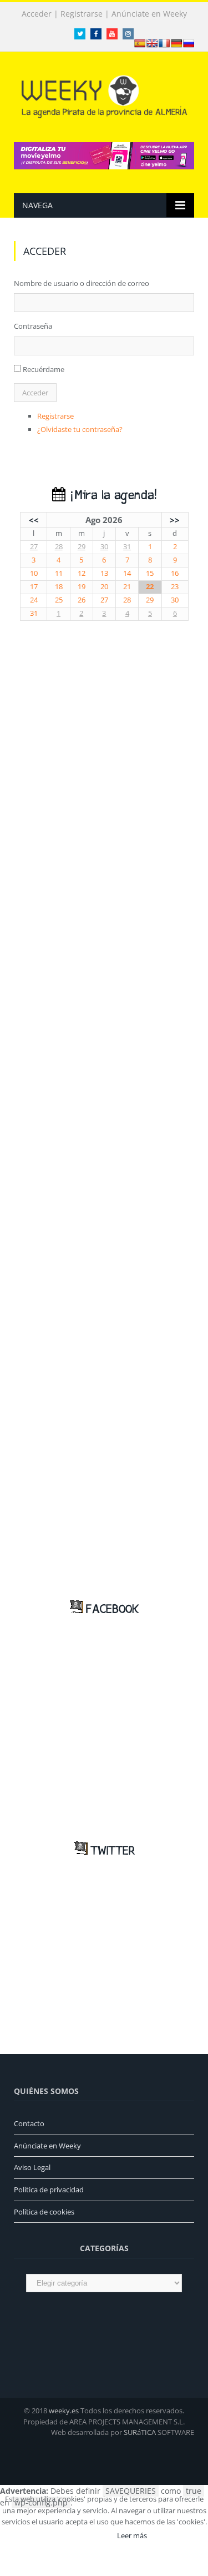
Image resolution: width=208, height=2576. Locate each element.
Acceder (37, 14)
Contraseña (33, 326)
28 (59, 547)
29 (82, 547)
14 (127, 573)
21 (127, 587)
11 (59, 573)
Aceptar (88, 2535)
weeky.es (64, 2411)
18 (59, 587)
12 (82, 573)
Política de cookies (44, 2212)
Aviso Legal (32, 2167)
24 (34, 600)
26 (82, 600)
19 (82, 587)
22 (150, 587)
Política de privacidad (49, 2190)
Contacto (29, 2123)
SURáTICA (140, 2432)
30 (104, 547)
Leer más (132, 2535)
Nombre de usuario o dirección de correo (82, 283)
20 (104, 587)
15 (150, 573)
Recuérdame (44, 369)
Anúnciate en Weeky (149, 14)
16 (175, 573)
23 (175, 587)
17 (34, 587)
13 (104, 573)
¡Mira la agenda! (111, 496)
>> (175, 520)
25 (59, 600)
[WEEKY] (104, 95)
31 (127, 547)
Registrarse (82, 14)
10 (34, 573)
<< (34, 520)
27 (34, 547)
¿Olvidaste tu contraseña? (80, 429)
